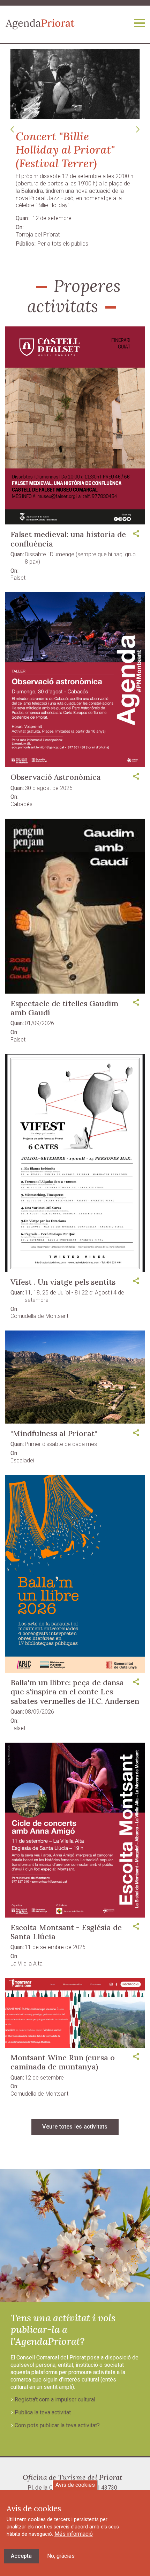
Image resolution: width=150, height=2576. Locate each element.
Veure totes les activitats (75, 2127)
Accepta (21, 2556)
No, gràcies (61, 2556)
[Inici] (40, 24)
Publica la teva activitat (43, 2412)
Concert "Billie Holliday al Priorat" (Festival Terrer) (65, 150)
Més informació (74, 2534)
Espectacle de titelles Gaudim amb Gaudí (64, 1008)
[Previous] (12, 130)
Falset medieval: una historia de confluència (68, 539)
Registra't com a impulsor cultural (55, 2399)
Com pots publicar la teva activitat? (57, 2425)
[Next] (138, 130)
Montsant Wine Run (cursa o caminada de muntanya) (63, 2062)
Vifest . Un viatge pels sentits (63, 1282)
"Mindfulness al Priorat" (54, 1433)
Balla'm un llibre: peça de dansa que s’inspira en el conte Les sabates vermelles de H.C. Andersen (75, 1692)
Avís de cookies (75, 2485)
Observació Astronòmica (56, 777)
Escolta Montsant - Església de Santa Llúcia (66, 1932)
